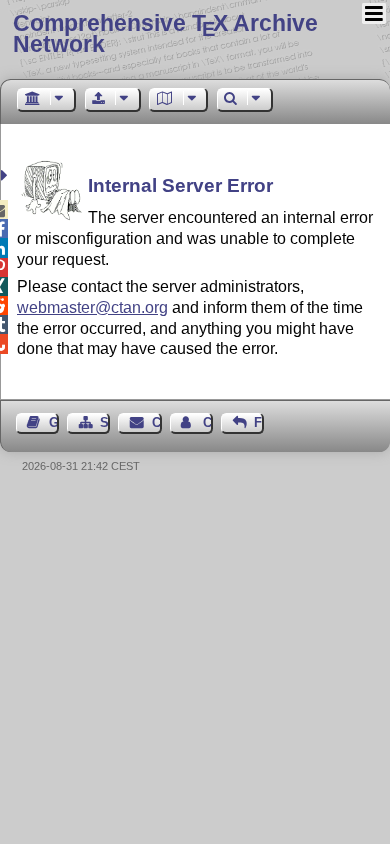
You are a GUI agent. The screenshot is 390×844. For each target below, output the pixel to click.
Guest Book (54, 422)
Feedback (259, 422)
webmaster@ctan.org (92, 307)
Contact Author (208, 422)
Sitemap (105, 422)
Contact (156, 422)
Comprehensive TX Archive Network (165, 33)
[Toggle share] (6, 175)
